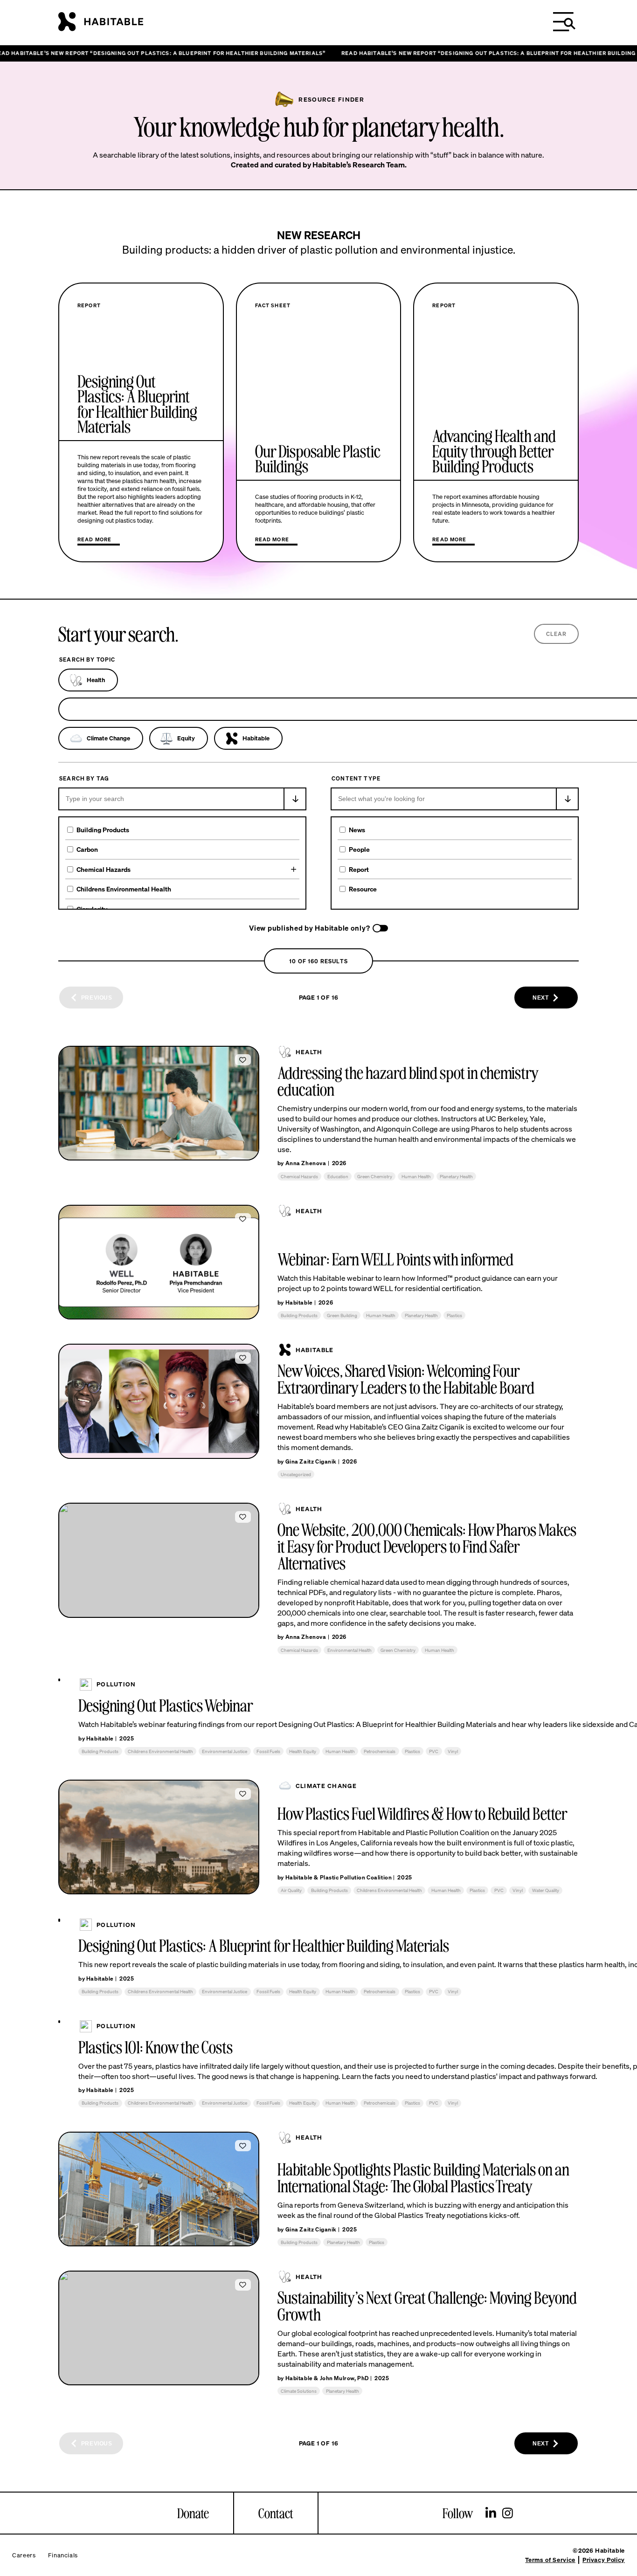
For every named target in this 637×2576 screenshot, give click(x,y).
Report (359, 869)
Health (96, 680)
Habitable (256, 738)
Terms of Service (550, 2560)
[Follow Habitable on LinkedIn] (491, 2514)
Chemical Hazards (104, 869)
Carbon (87, 849)
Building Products (103, 830)
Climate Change (108, 738)
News (357, 830)
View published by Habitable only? (309, 928)
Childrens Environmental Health (124, 889)
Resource (363, 889)
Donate (193, 2513)
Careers (24, 2555)
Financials (63, 2555)
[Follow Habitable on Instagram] (508, 2514)
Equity (186, 738)
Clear (557, 634)
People (359, 849)
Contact (276, 2513)
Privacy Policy (604, 2560)
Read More (94, 539)
